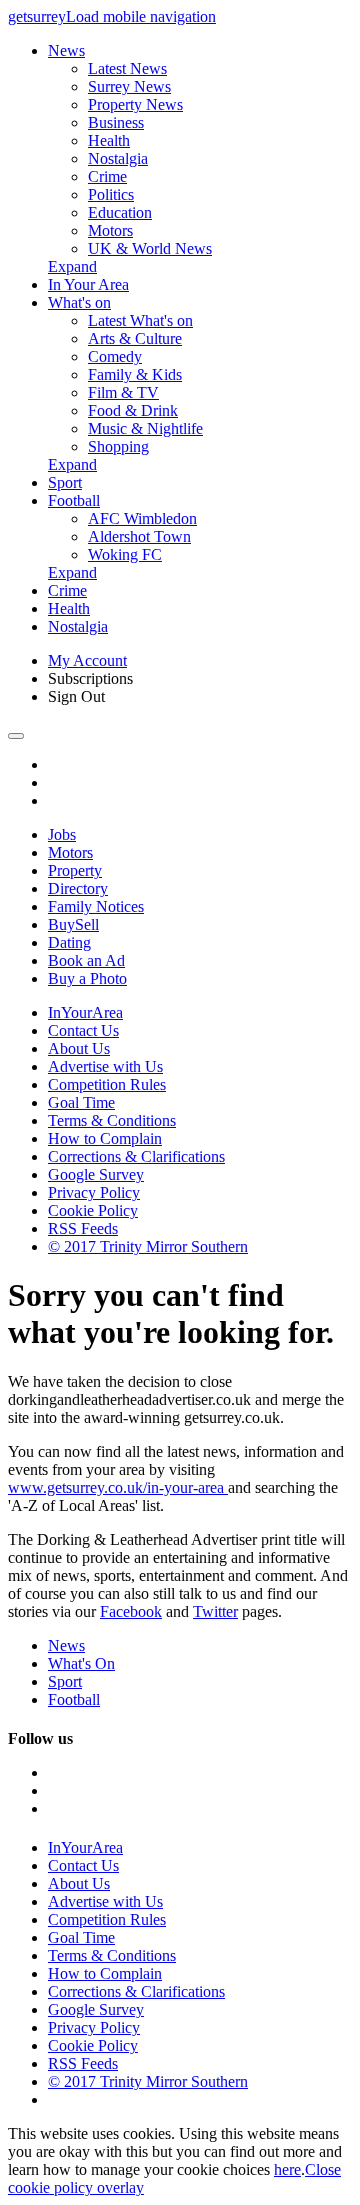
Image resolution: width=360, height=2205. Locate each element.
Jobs (62, 834)
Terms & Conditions (112, 1120)
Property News (135, 104)
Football (74, 500)
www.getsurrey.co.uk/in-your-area (118, 1487)
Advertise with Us (105, 1066)
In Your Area (88, 284)
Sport (65, 482)
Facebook (131, 1611)
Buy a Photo (87, 978)
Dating (69, 942)
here (287, 2169)
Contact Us (83, 1030)
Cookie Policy (93, 1210)
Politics (111, 194)
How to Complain (105, 1138)
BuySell (73, 924)
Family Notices (96, 906)
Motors (110, 230)
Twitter (215, 1611)
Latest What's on (140, 320)
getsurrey (37, 16)
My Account (87, 660)
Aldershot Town (139, 536)
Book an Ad (86, 960)
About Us (79, 1048)
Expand (72, 266)
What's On (81, 1663)
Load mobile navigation (141, 16)
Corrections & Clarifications (136, 1156)
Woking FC (125, 554)
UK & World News (150, 248)
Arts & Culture (135, 338)
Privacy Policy (94, 1192)
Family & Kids (135, 374)
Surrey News (129, 86)
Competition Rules (107, 1084)
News (66, 50)
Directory (78, 888)
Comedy (115, 356)
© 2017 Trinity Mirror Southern (148, 1246)
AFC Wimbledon (142, 518)
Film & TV (123, 392)
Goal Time (81, 1102)
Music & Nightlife (145, 428)
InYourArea (85, 1012)
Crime (107, 176)
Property (75, 870)
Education (120, 212)
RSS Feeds (83, 1228)
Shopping (118, 446)
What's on (79, 302)
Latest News (127, 68)
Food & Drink (133, 410)
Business (116, 122)
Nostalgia (118, 158)
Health (109, 140)
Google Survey (96, 1174)
